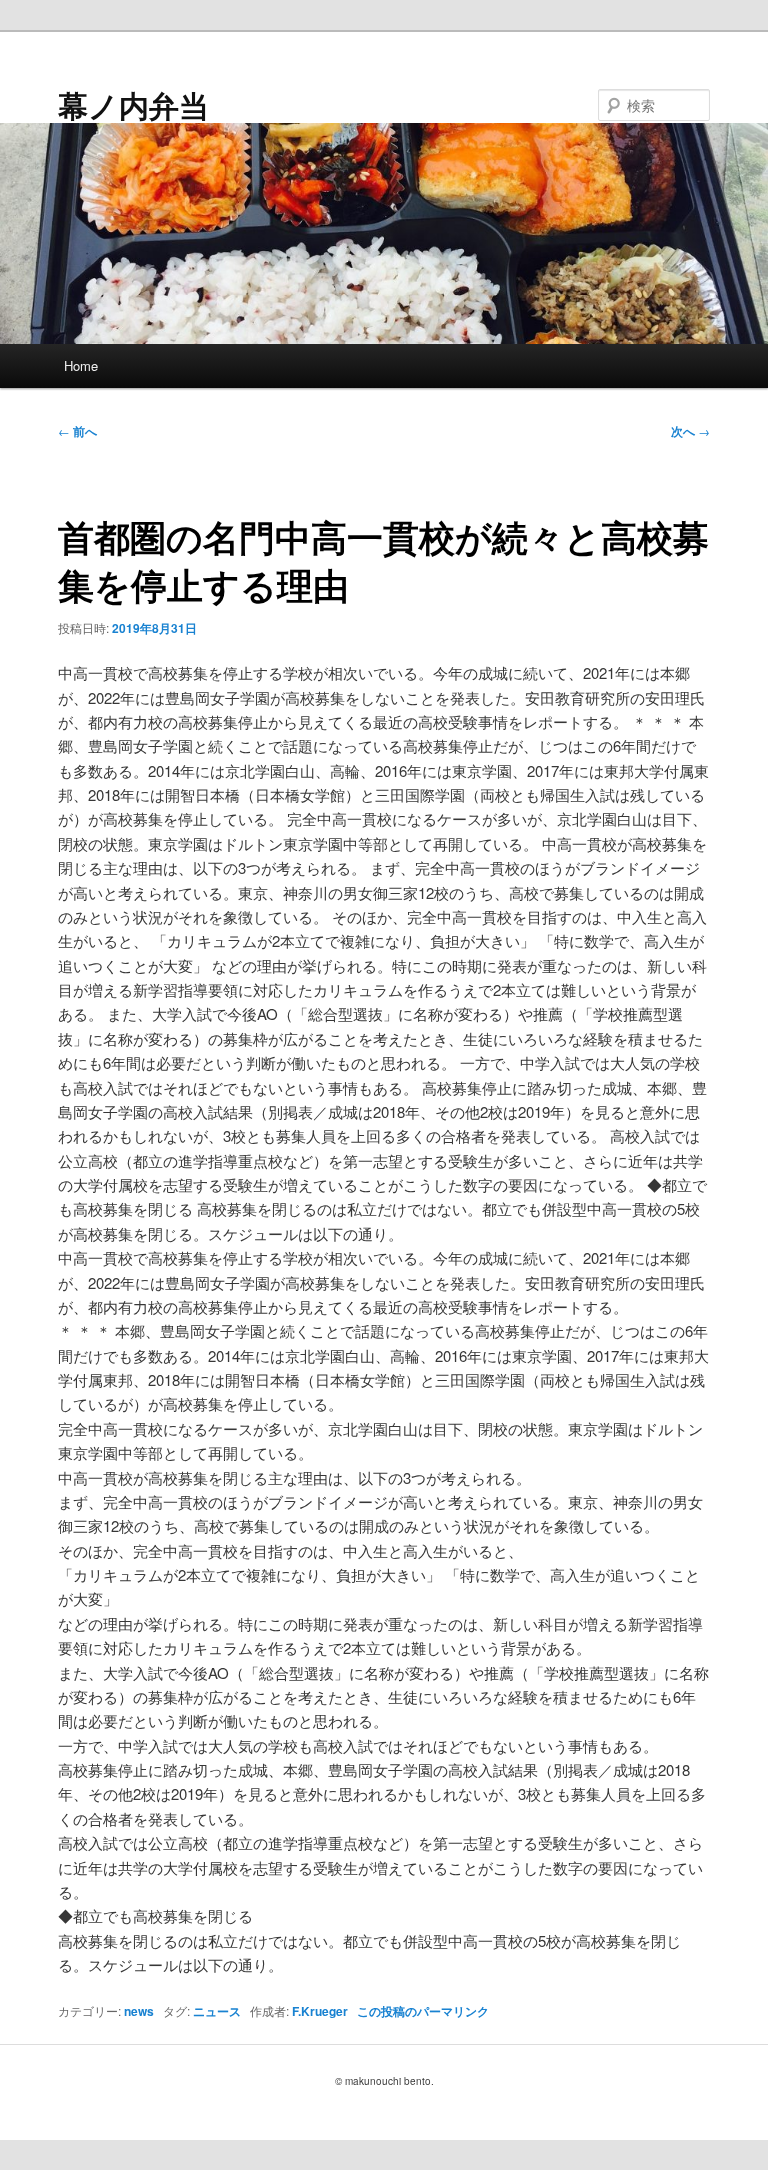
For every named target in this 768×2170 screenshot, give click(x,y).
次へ (690, 431)
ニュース (217, 2011)
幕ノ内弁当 (133, 104)
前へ (77, 431)
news (139, 2011)
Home (81, 365)
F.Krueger (320, 2011)
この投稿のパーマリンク (423, 2011)
